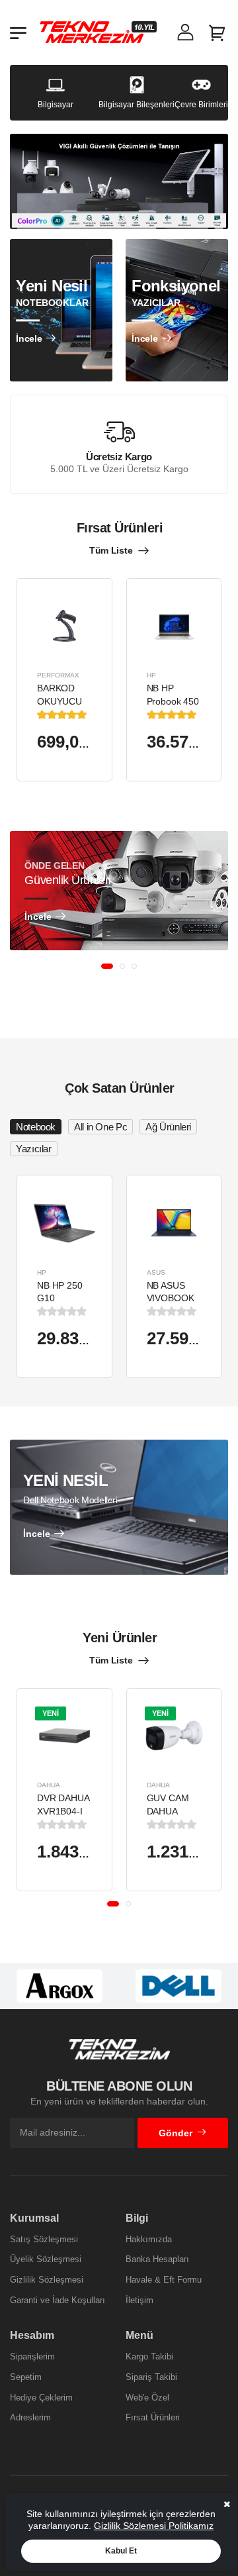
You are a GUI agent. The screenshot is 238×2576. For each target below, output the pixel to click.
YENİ (51, 1713)
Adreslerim (30, 2417)
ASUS (156, 1272)
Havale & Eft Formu (164, 2280)
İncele (29, 338)
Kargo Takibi (149, 2356)
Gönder (176, 2133)
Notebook (36, 1127)
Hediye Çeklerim (41, 2398)
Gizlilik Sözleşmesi (47, 2280)
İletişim (139, 2300)
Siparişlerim (32, 2356)
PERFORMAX (58, 675)
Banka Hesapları (157, 2259)
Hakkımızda (149, 2239)
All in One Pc (100, 1127)
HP (151, 675)
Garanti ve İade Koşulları (58, 2300)
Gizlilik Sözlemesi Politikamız (154, 2526)
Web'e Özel (147, 2398)
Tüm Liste (111, 550)
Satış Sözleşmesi (44, 2239)
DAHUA (49, 1785)
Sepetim (26, 2377)
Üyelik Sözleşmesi (46, 2259)
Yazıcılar (34, 1149)
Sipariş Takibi (151, 2377)
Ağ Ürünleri (168, 1127)
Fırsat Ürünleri (153, 2417)
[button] (107, 966)
